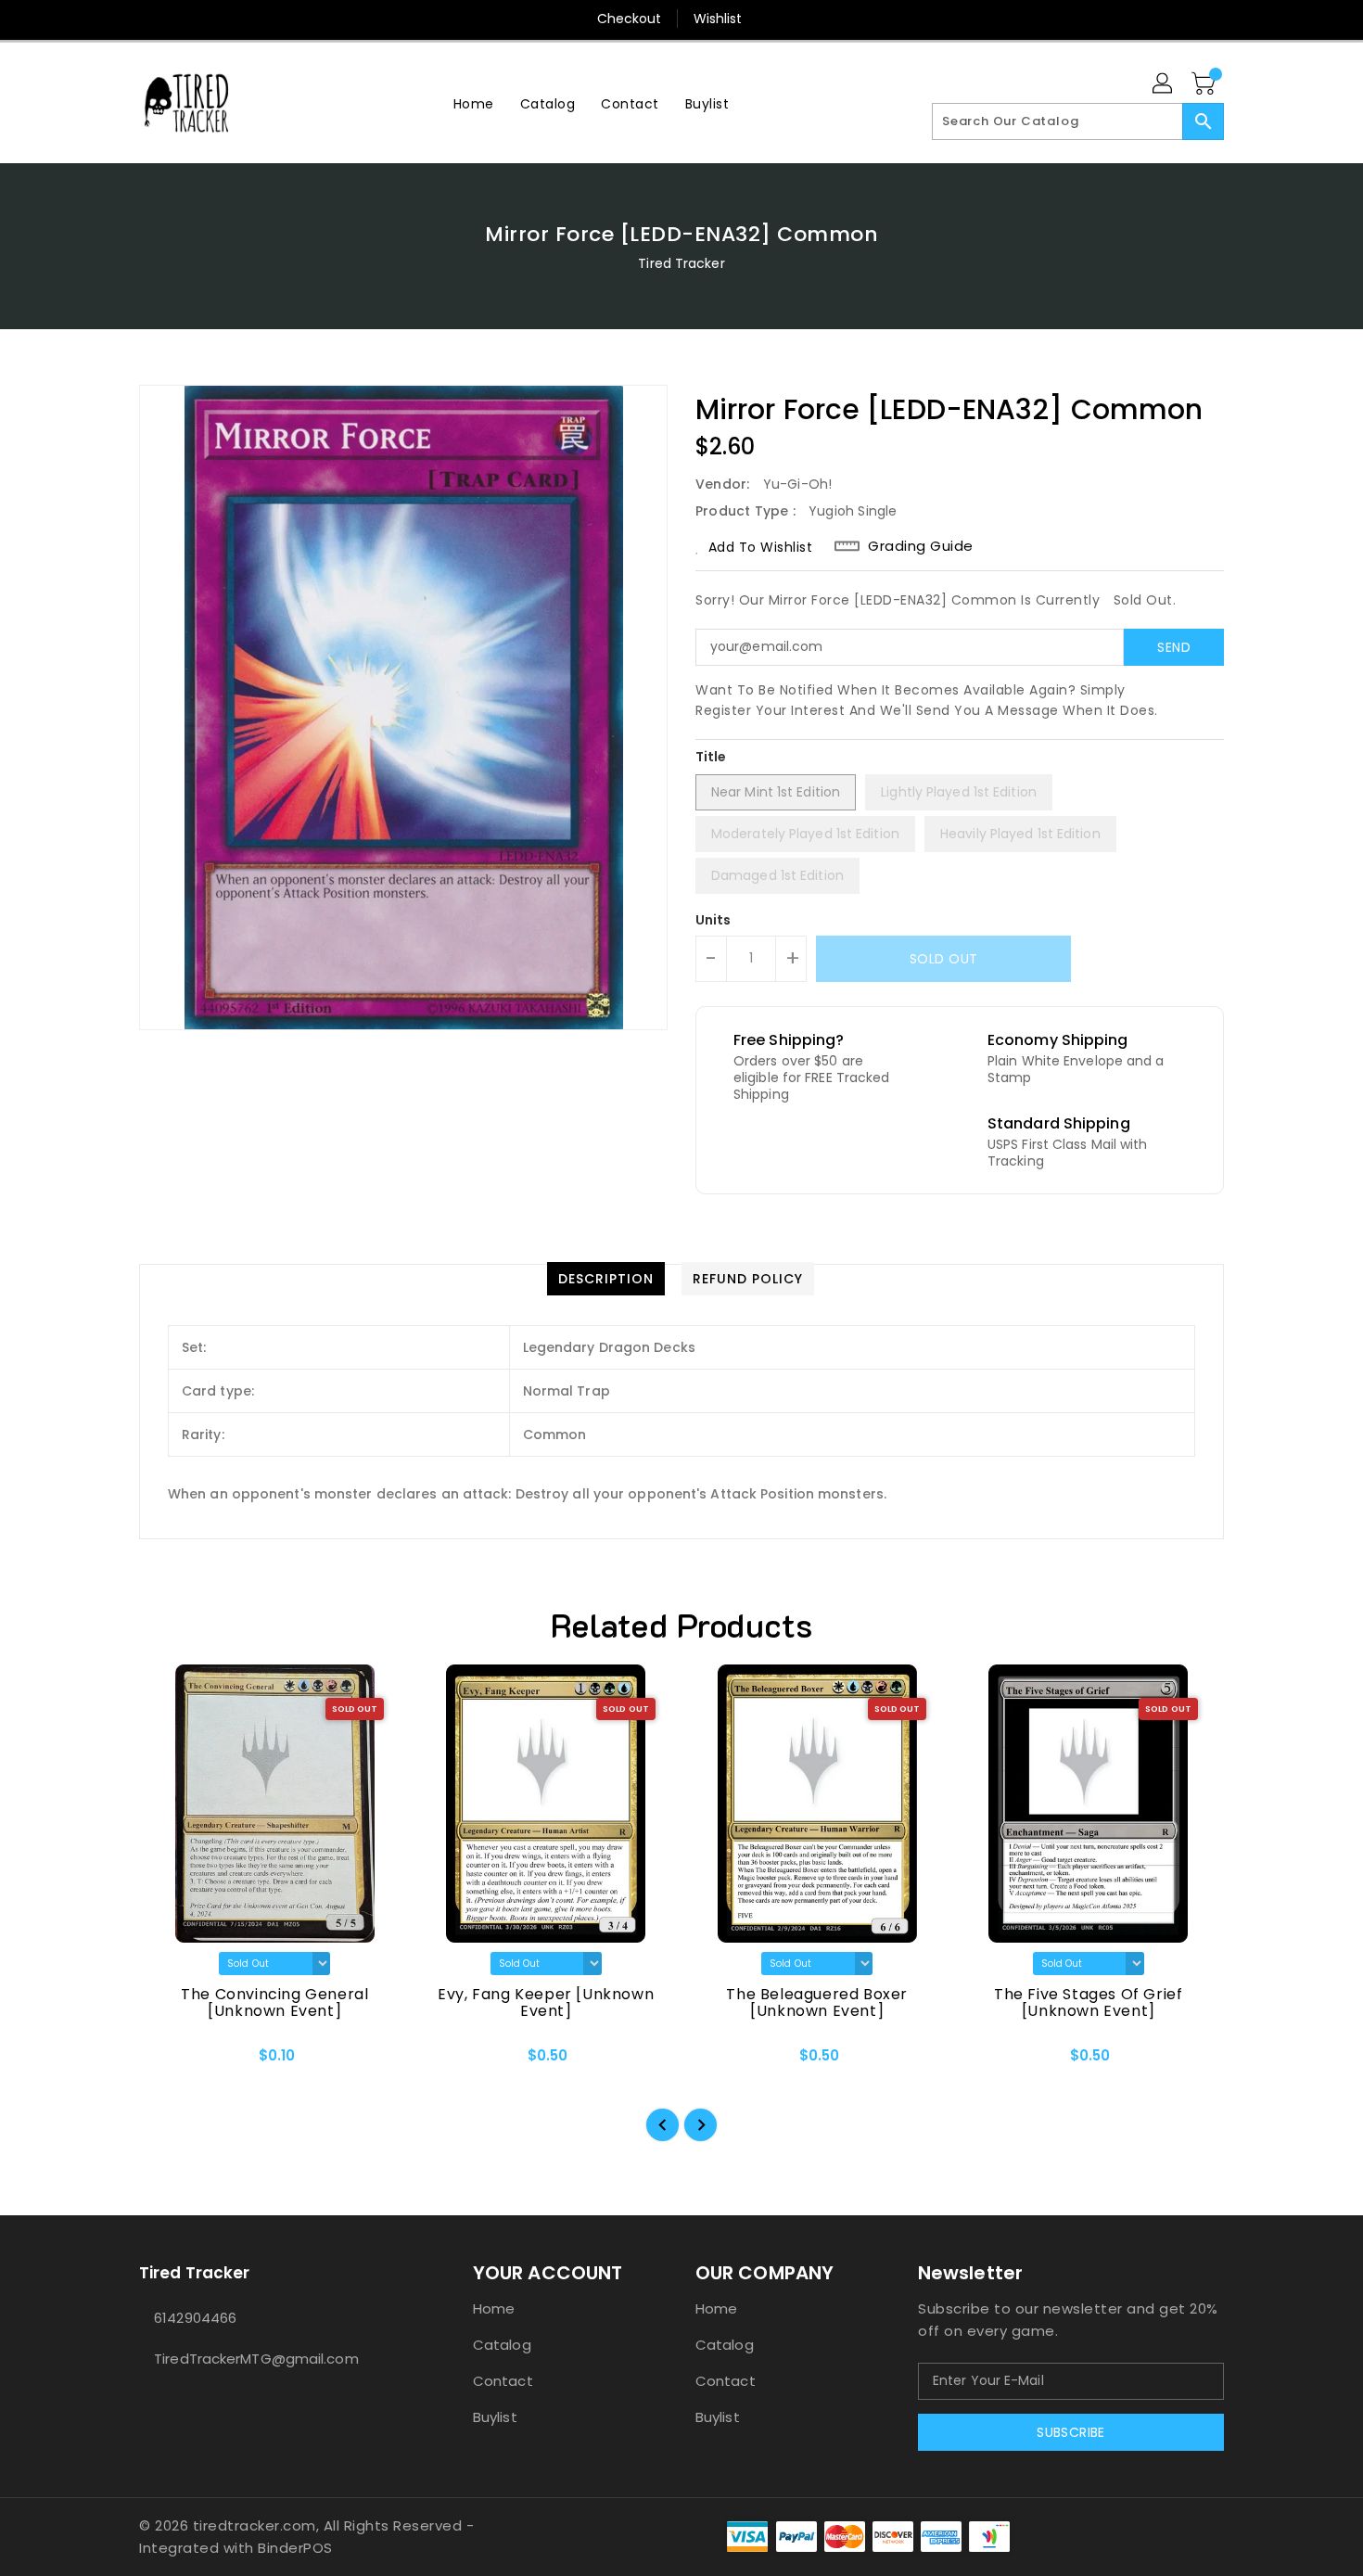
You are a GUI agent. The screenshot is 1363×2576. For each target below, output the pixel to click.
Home (494, 2308)
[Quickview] (169, 2062)
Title (711, 757)
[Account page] (1164, 84)
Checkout (630, 19)
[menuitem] (474, 103)
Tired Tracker (681, 263)
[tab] (606, 1279)
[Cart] (1205, 84)
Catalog (502, 2345)
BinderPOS (295, 2548)
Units (713, 920)
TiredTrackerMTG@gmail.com (256, 2359)
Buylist (495, 2417)
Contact (503, 2381)
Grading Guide (921, 546)
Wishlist (718, 19)
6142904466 (195, 2318)
